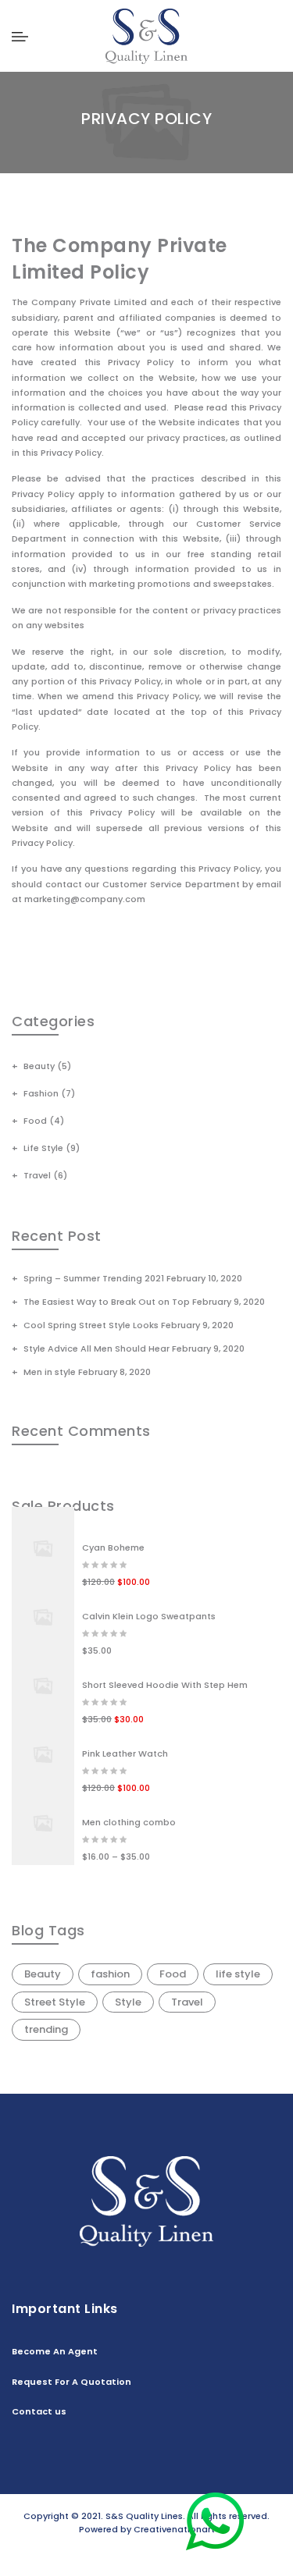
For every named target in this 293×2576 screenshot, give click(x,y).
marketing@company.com (85, 899)
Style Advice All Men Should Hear (96, 1348)
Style (128, 2002)
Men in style (50, 1372)
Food (35, 1121)
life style (238, 1974)
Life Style (43, 1148)
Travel (37, 1175)
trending (46, 2029)
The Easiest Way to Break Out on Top (107, 1302)
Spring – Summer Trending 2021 (94, 1278)
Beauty (39, 1066)
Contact (154, 2553)
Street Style (55, 2002)
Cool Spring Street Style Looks (91, 1325)
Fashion (41, 1093)
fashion (110, 1974)
